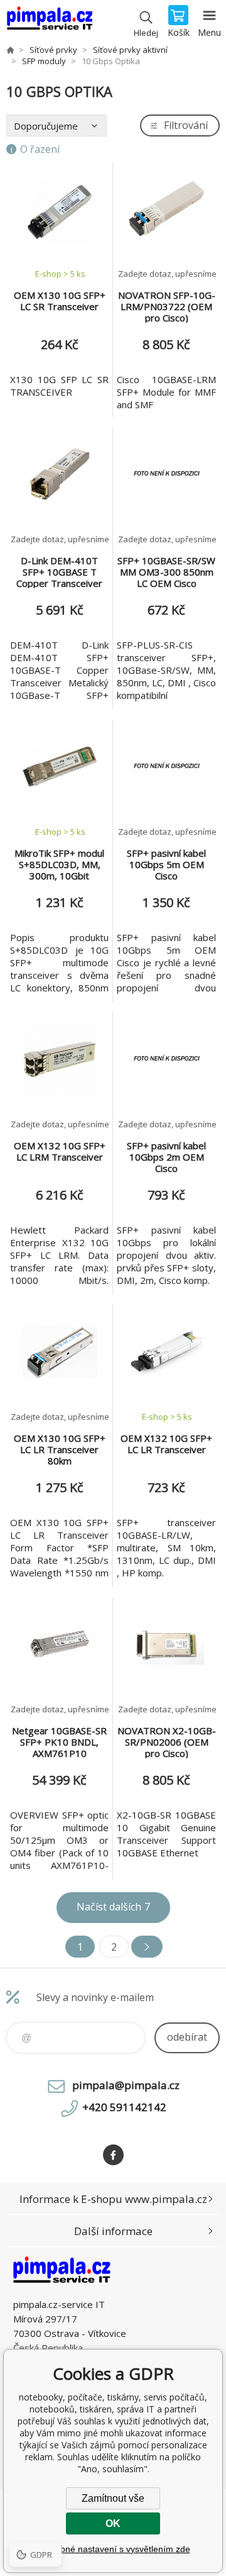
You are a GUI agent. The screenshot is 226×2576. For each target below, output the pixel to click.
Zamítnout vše (113, 2498)
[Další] (147, 1947)
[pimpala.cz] (10, 50)
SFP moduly (44, 61)
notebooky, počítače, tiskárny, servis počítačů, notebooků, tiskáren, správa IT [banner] (49, 22)
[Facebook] (113, 2155)
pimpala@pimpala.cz (126, 2085)
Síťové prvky (53, 50)
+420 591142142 (124, 2107)
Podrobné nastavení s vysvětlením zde (113, 2549)
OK (113, 2523)
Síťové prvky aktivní (130, 50)
